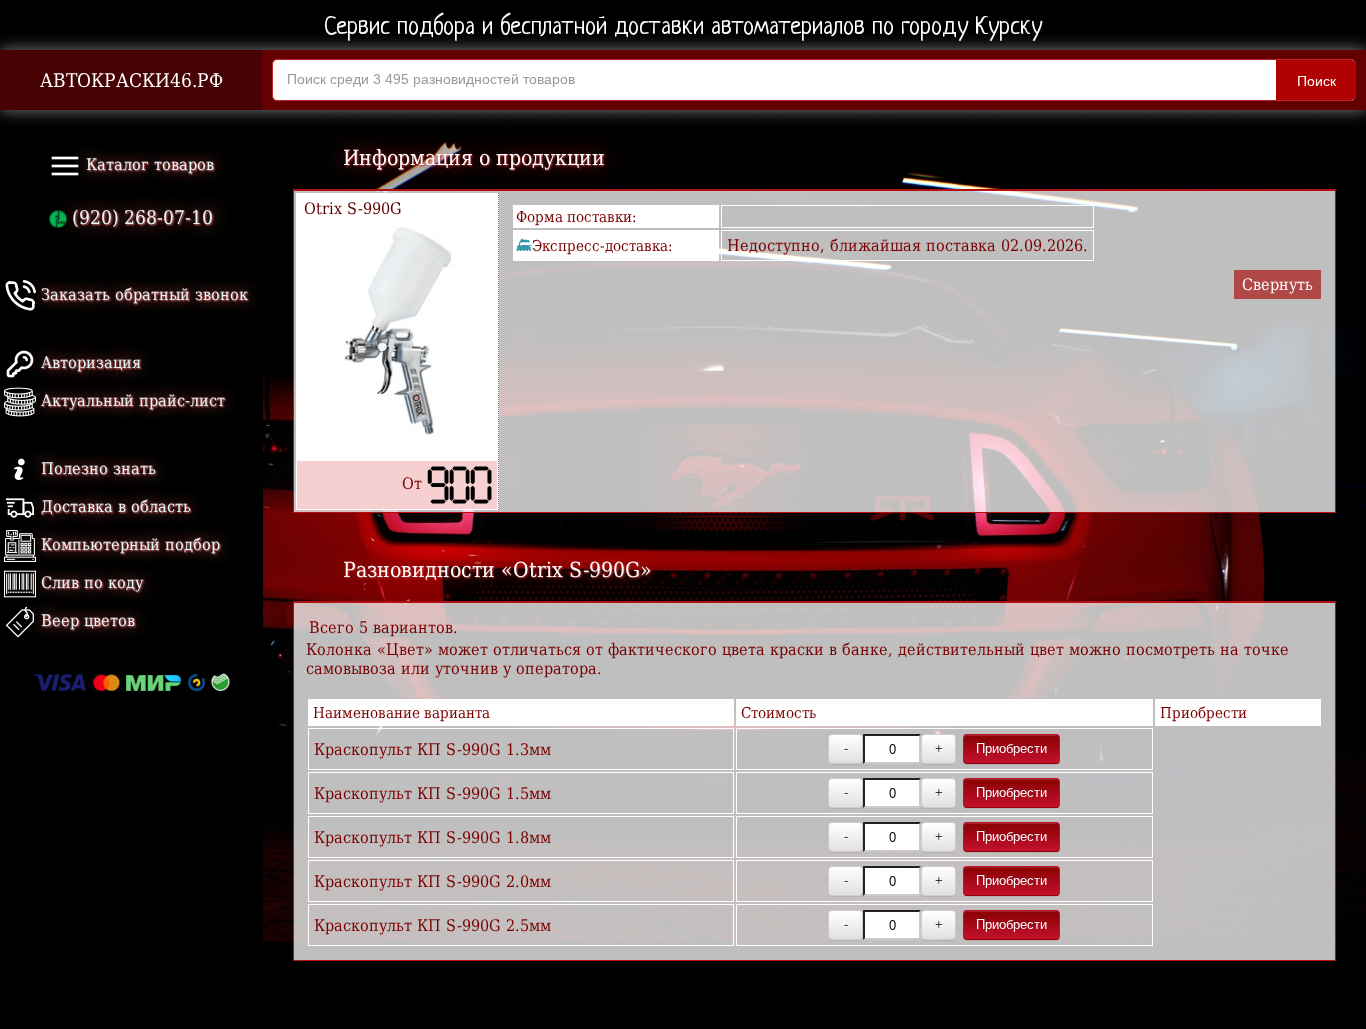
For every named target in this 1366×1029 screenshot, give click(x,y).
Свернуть (1277, 284)
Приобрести (1011, 748)
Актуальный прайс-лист (130, 400)
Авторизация (88, 362)
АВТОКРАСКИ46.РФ (131, 80)
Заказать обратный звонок (142, 294)
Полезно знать (96, 468)
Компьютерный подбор (128, 544)
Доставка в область (113, 506)
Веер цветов (85, 620)
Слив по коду (89, 582)
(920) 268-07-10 (140, 217)
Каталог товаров (147, 164)
